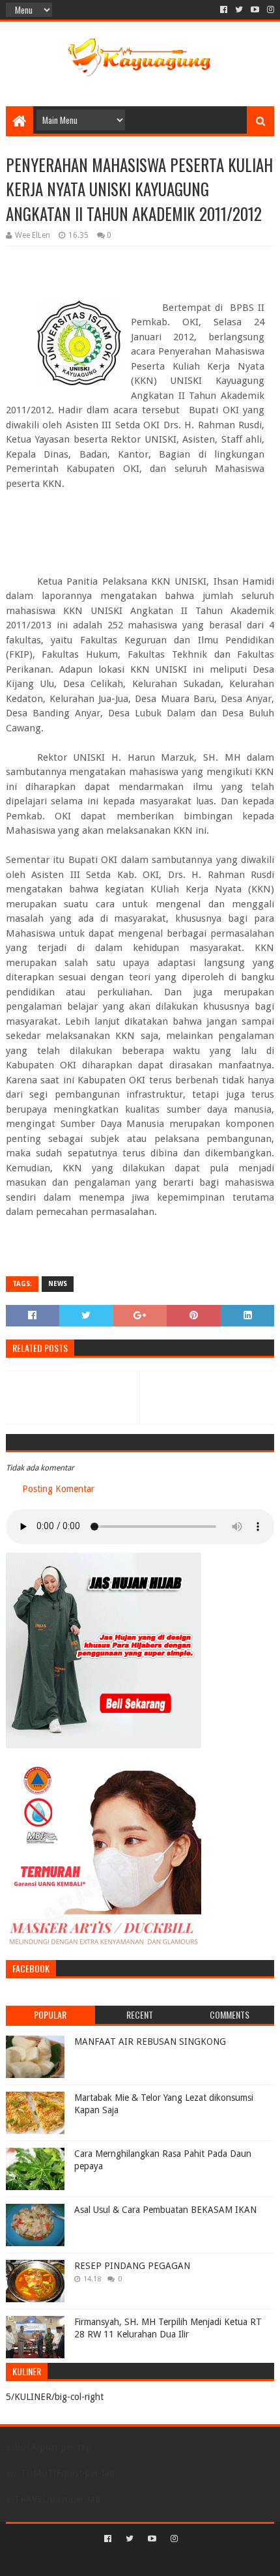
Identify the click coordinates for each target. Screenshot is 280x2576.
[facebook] (224, 10)
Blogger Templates (195, 2561)
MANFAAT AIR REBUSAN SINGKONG (150, 2042)
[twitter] (239, 10)
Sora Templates (120, 2561)
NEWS (58, 1284)
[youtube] (255, 10)
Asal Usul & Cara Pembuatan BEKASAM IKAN (165, 2210)
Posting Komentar (58, 1489)
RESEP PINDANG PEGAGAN (132, 2266)
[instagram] (269, 10)
